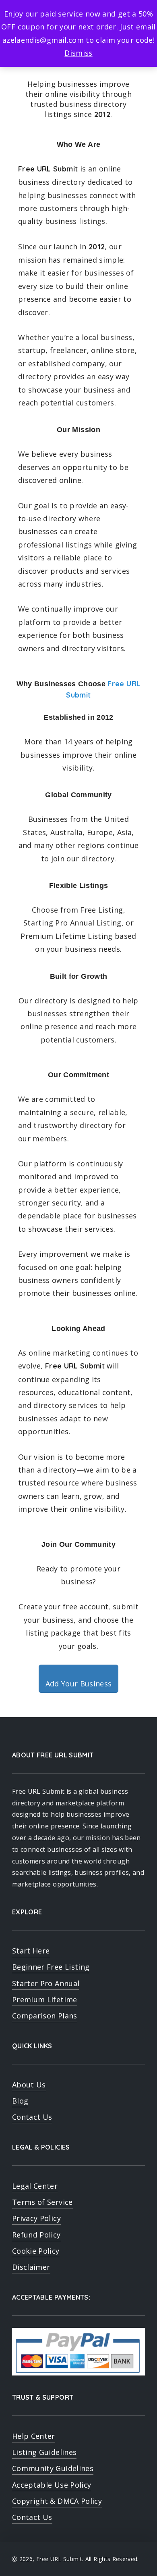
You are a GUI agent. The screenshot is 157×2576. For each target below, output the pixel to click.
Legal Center (35, 2186)
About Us (29, 2085)
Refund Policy (36, 2235)
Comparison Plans (45, 2016)
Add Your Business (79, 1684)
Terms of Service (42, 2202)
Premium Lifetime (45, 1999)
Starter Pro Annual (46, 1983)
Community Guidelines (53, 2468)
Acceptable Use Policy (52, 2485)
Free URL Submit (59, 2559)
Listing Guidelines (44, 2452)
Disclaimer (31, 2267)
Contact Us (32, 2117)
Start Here (31, 1951)
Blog (20, 2101)
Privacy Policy (36, 2218)
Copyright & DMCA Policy (57, 2501)
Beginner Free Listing (51, 1967)
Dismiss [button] (78, 53)
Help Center (34, 2436)
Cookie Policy (36, 2251)
